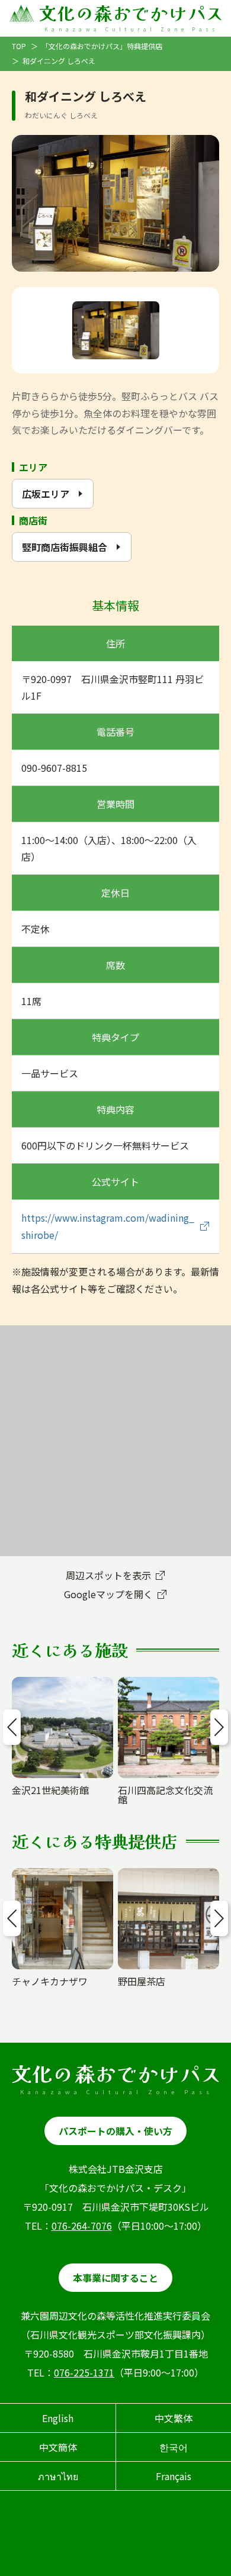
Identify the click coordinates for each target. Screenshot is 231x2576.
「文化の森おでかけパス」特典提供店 (102, 46)
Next (219, 1727)
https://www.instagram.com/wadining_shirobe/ (108, 1226)
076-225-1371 (84, 2372)
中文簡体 (58, 2447)
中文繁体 (174, 2418)
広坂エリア (46, 494)
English (58, 2418)
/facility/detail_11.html (62, 1688)
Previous (12, 1727)
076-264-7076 (82, 2226)
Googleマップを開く (108, 1594)
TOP (19, 46)
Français (174, 2476)
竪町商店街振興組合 (65, 547)
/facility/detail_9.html (166, 1683)
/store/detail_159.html (62, 1874)
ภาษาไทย (58, 2476)
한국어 (174, 2447)
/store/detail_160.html (168, 1874)
